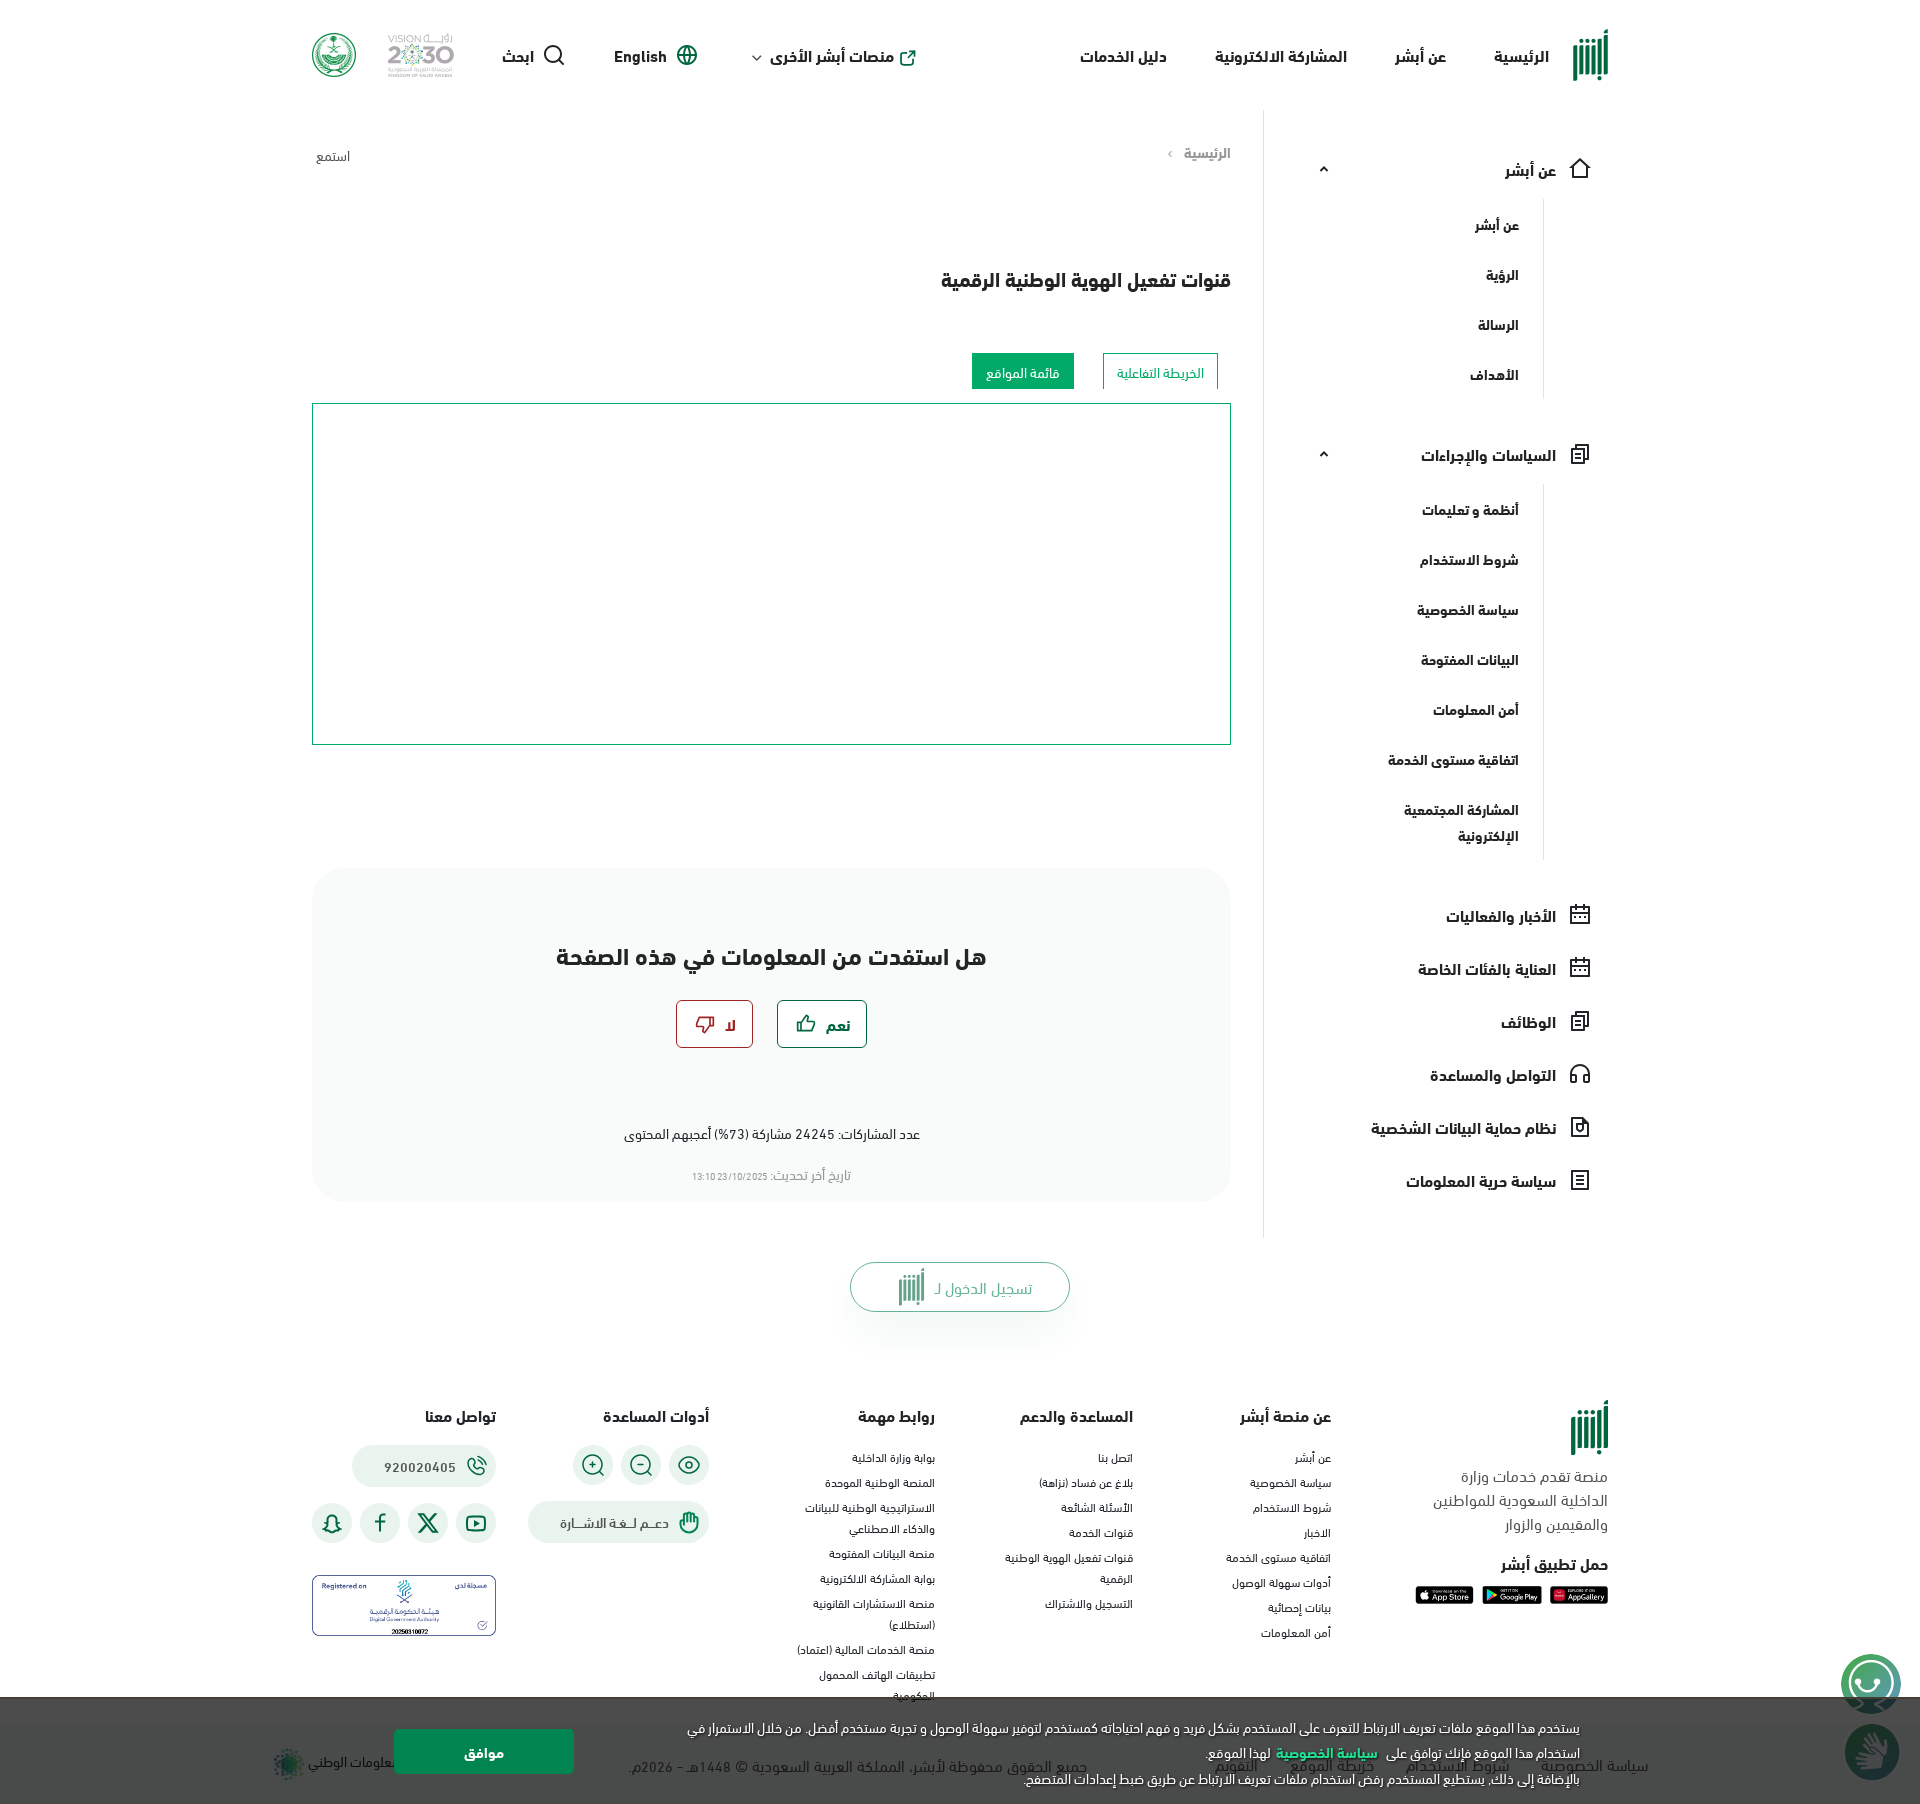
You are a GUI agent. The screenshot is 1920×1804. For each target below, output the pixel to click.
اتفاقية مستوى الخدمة (1278, 1556)
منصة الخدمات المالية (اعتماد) (866, 1648)
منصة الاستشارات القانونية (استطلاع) (874, 1612)
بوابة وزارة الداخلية (893, 1456)
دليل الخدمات (1123, 54)
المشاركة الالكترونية (1281, 54)
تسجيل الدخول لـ (983, 1286)
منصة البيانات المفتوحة (882, 1552)
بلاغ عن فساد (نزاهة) (1086, 1481)
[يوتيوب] (476, 1523)
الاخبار (1317, 1531)
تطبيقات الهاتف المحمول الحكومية (877, 1683)
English (640, 55)
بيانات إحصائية (1299, 1606)
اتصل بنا (1115, 1456)
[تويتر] (428, 1523)
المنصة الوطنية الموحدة (880, 1481)
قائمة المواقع (1023, 371)
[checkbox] (822, 1024)
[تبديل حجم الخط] (641, 1465)
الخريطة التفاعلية (1160, 371)
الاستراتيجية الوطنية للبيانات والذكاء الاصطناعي (870, 1516)
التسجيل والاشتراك (1089, 1602)
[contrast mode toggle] (689, 1465)
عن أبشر (1420, 54)
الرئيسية (1521, 54)
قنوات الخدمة (1101, 1531)
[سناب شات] (332, 1523)
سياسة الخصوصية (1290, 1481)
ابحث (518, 55)
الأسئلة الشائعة (1097, 1506)
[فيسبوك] (380, 1523)
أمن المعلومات (1296, 1631)
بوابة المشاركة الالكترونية (877, 1577)
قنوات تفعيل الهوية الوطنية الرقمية (1086, 277)
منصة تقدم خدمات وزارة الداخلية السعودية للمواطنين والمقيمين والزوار (1520, 1499)
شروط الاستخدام (1292, 1506)
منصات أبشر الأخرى (832, 55)
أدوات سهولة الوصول (1281, 1581)
